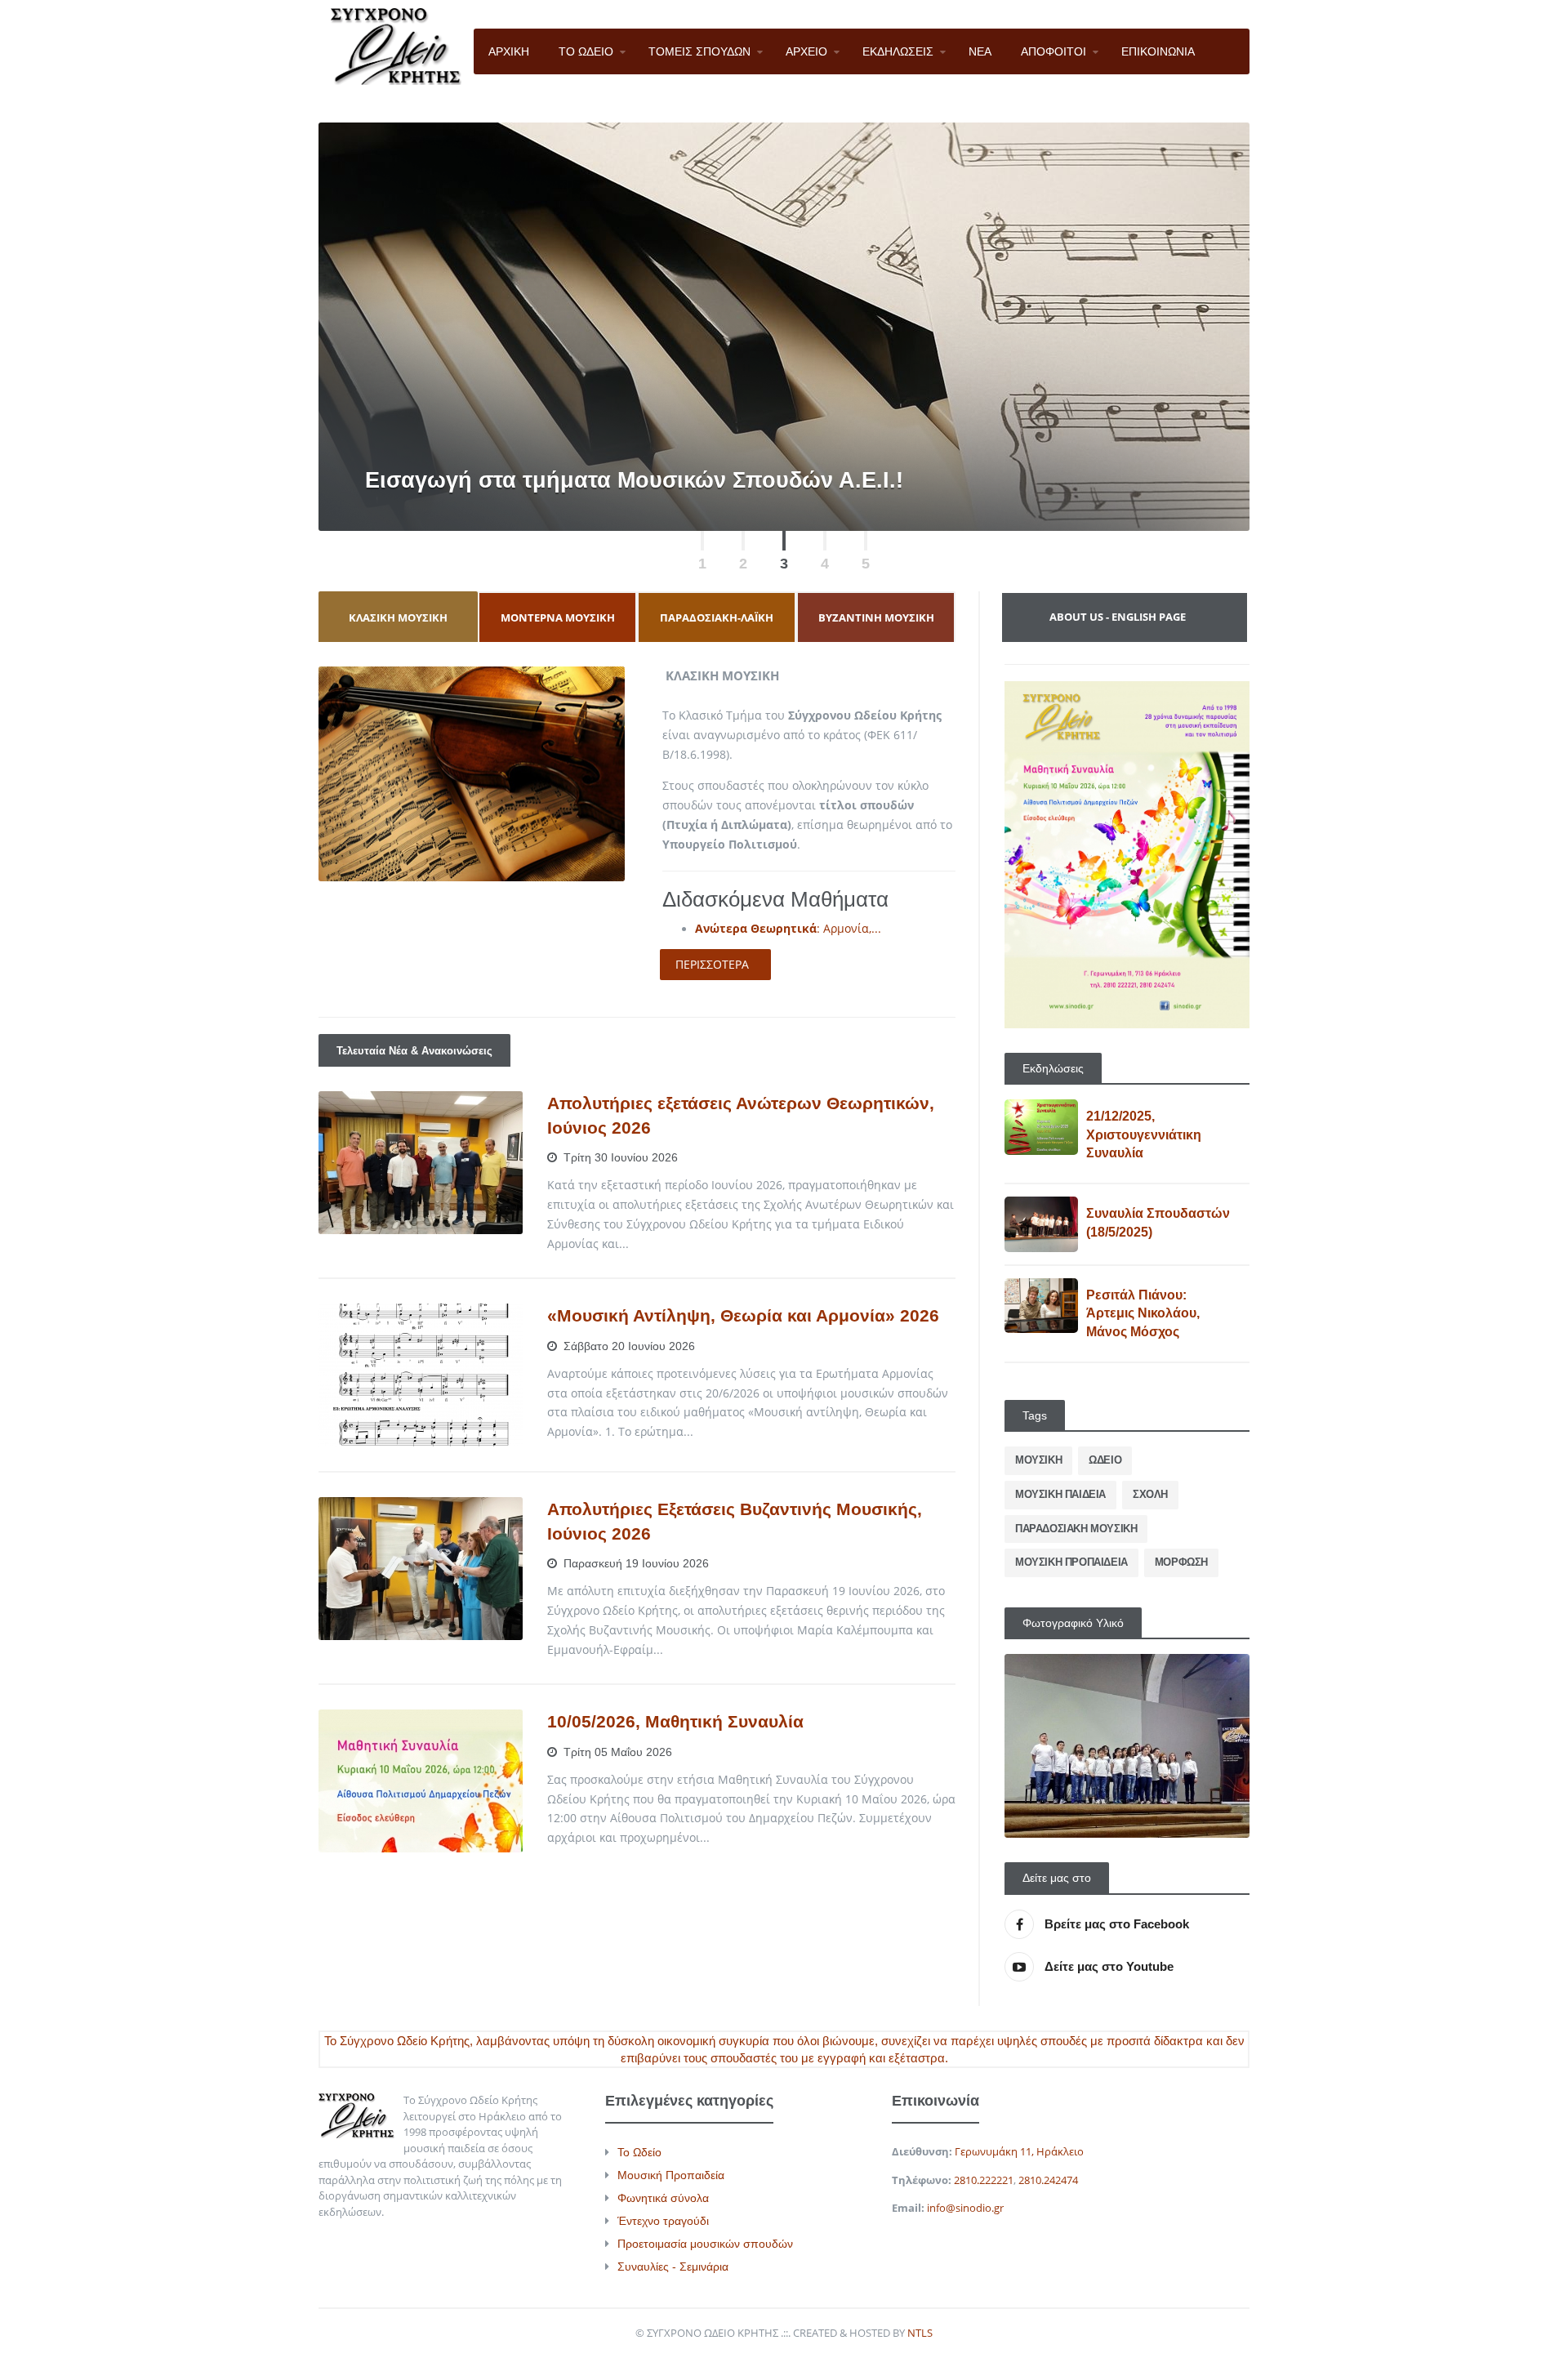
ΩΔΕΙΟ (1105, 1460)
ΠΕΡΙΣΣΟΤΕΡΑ (712, 964)
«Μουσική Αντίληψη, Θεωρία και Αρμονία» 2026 (743, 1315)
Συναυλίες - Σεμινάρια (673, 2267)
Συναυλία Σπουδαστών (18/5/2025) (1158, 1222)
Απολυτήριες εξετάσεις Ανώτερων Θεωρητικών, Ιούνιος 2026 (741, 1115)
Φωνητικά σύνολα (663, 2198)
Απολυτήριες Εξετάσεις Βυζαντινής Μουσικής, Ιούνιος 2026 (735, 1521)
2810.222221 (984, 2180)
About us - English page (1118, 617)
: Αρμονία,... (788, 928)
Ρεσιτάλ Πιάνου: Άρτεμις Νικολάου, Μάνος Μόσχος (1143, 1313)
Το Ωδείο (639, 2152)
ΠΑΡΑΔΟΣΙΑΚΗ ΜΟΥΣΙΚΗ (1076, 1529)
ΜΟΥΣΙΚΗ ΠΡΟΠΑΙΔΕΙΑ (1071, 1562)
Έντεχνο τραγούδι (663, 2221)
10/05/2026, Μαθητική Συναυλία (675, 1721)
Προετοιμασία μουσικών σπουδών (705, 2244)
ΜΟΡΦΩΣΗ (1181, 1562)
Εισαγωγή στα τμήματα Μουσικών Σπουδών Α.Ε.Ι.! (634, 480)
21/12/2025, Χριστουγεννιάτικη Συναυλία (1144, 1134)
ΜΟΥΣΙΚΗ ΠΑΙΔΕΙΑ (1060, 1494)
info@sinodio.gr (965, 2208)
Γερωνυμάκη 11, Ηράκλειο (1019, 2151)
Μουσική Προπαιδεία (671, 2175)
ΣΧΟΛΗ (1150, 1494)
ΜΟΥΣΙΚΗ (1038, 1460)
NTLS (920, 2333)
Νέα (496, 1108)
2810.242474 (1048, 2180)
